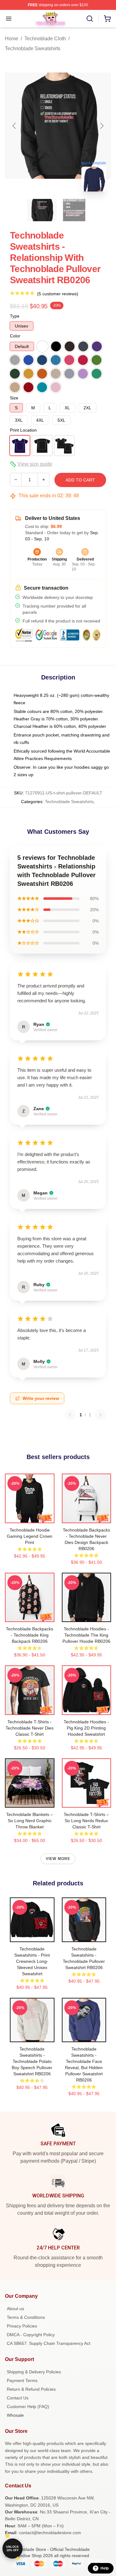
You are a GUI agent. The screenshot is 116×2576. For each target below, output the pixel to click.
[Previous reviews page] (70, 1415)
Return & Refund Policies (31, 2389)
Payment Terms (22, 2380)
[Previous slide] (15, 126)
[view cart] (107, 19)
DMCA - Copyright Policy (31, 2335)
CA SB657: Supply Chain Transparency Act (49, 2343)
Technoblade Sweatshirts (33, 48)
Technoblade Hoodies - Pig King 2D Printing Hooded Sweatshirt (86, 1728)
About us (15, 2309)
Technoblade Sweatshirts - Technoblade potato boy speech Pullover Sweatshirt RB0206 (32, 2061)
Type (15, 316)
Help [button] (105, 2568)
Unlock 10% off (13, 2549)
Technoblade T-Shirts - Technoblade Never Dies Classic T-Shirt (30, 1728)
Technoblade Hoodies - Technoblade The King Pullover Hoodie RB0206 (86, 1635)
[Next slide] (101, 126)
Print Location (23, 430)
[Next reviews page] (101, 1415)
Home (12, 39)
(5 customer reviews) (58, 294)
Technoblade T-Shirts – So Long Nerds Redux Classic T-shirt (86, 1821)
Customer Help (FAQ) (28, 2407)
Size (14, 398)
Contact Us (18, 2398)
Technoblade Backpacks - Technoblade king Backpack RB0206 (30, 1635)
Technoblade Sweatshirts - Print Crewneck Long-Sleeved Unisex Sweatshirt (32, 1961)
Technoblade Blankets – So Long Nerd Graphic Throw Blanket (30, 1821)
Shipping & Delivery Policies (34, 2372)
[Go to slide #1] (42, 210)
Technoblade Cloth (45, 39)
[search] (90, 19)
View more (58, 1859)
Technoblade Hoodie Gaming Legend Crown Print (30, 1536)
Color (15, 336)
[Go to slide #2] (74, 210)
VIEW (30, 1517)
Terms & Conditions (26, 2317)
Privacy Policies (22, 2326)
